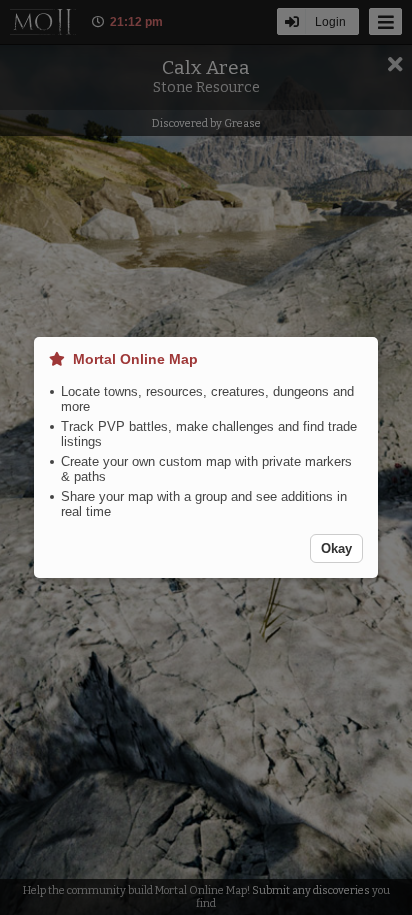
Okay (336, 548)
